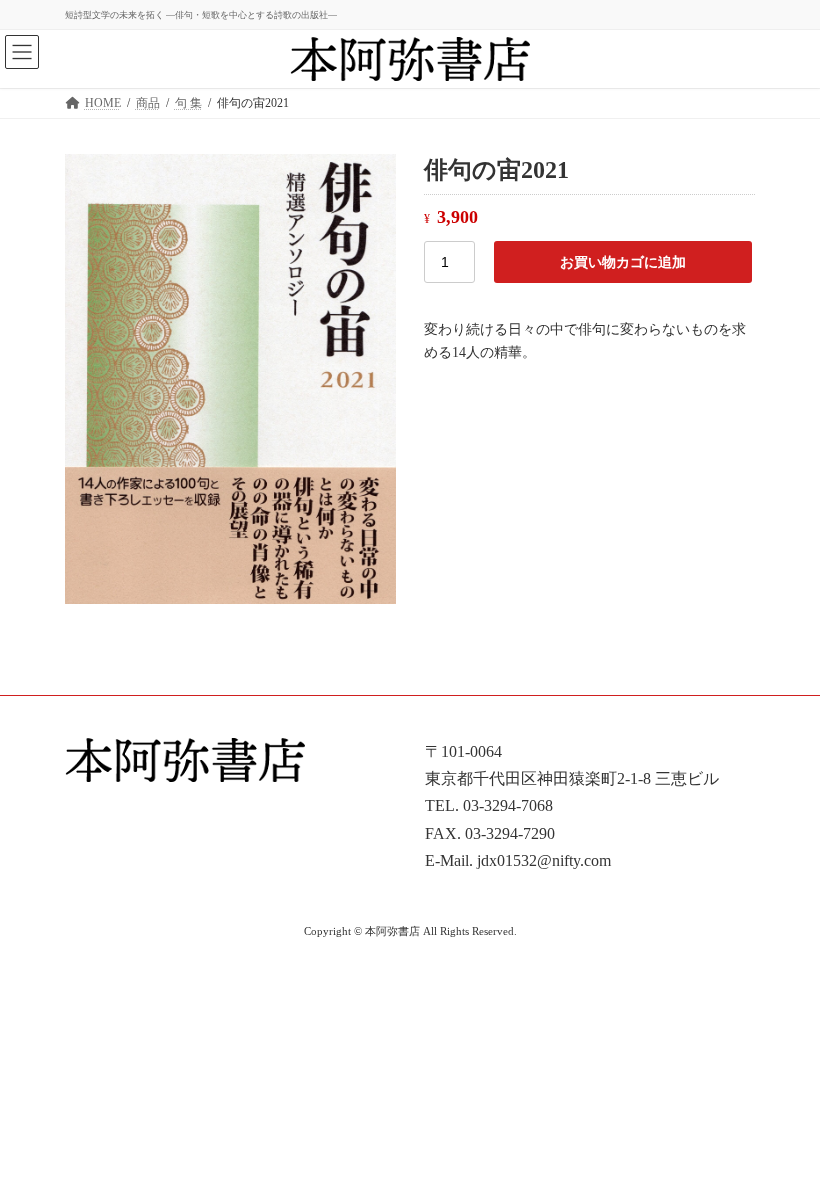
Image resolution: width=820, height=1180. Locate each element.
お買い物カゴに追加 (623, 262)
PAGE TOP (782, 1122)
